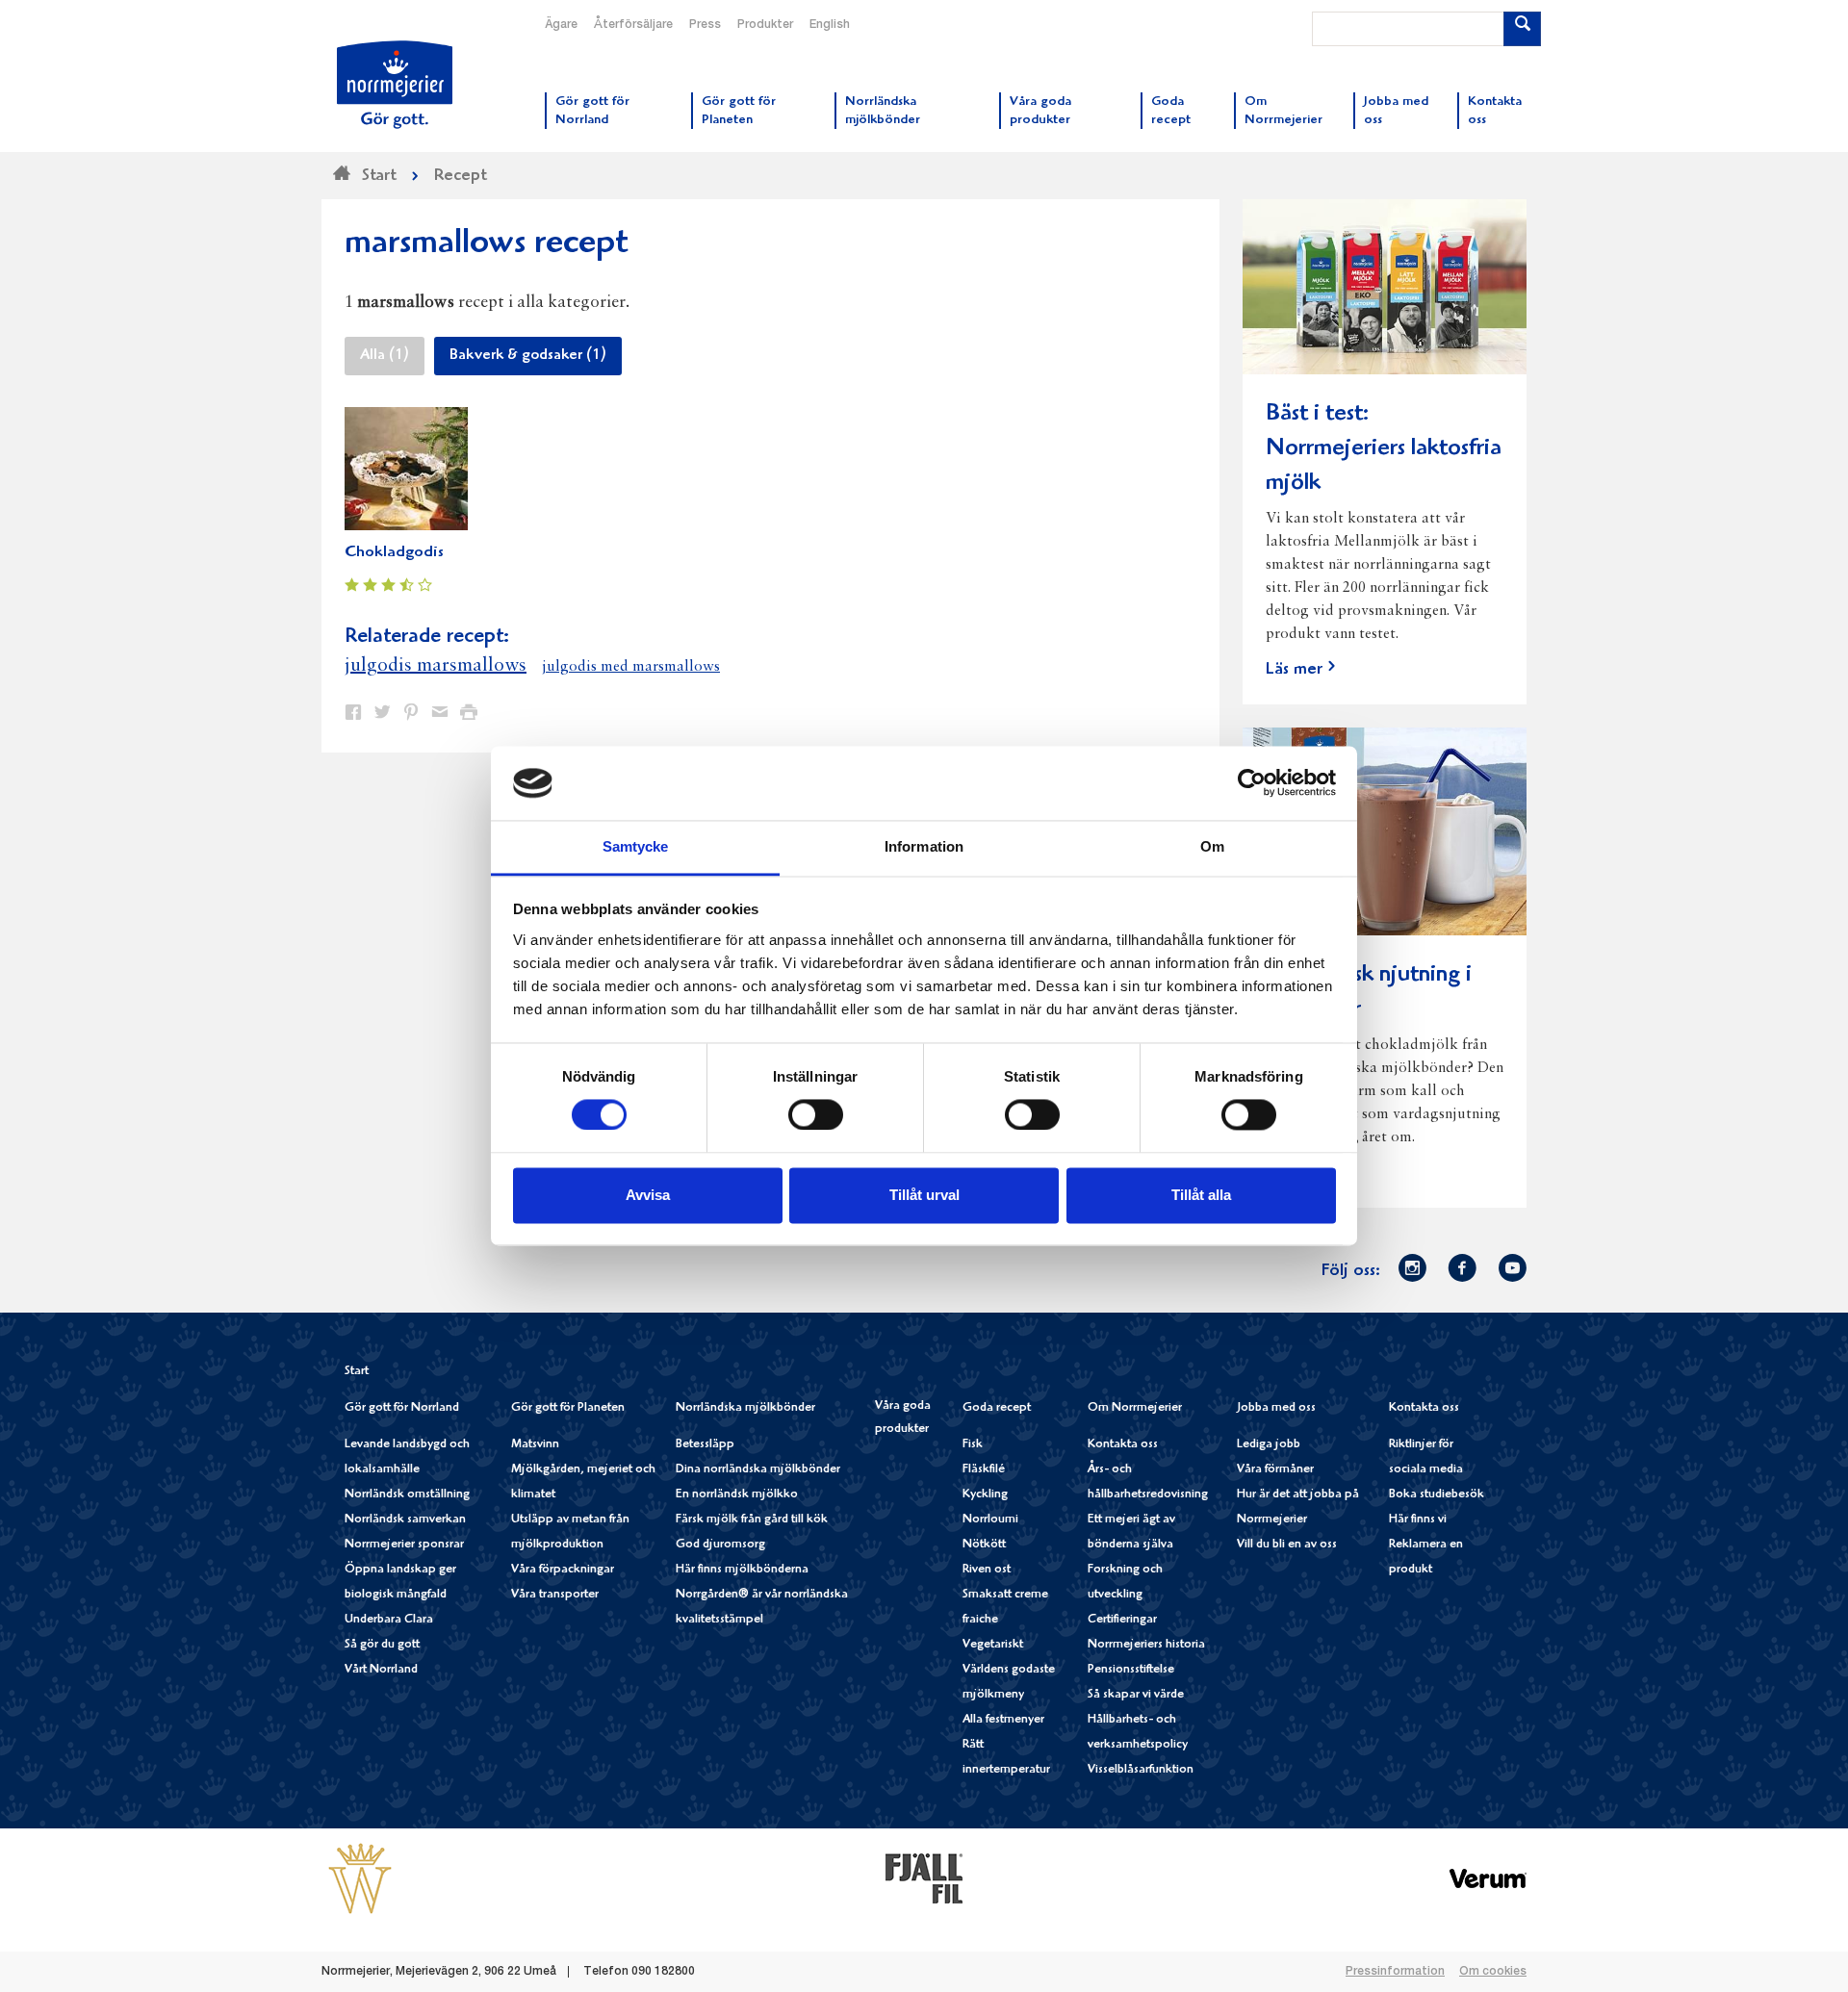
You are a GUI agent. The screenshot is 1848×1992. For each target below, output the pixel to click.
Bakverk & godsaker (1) (528, 356)
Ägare (561, 25)
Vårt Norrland (381, 1670)
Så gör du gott (382, 1645)
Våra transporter (555, 1595)
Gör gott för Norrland (402, 1408)
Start (357, 1372)
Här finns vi (1418, 1520)
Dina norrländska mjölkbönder (758, 1470)
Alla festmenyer (1003, 1720)
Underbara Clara (389, 1620)
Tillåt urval (924, 1195)
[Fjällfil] (924, 1878)
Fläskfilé (984, 1470)
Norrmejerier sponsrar (404, 1545)
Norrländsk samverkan (405, 1520)
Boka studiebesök (1437, 1495)
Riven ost (987, 1570)
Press (705, 25)
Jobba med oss (1276, 1408)
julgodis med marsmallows (631, 667)
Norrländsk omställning (407, 1495)
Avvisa (648, 1195)
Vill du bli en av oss (1287, 1545)
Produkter (765, 25)
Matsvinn (535, 1445)
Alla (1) (385, 356)
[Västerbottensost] (360, 1878)
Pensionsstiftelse (1131, 1670)
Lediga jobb (1269, 1445)
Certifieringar (1122, 1620)
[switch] (816, 1113)
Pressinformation (1395, 1972)
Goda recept (997, 1408)
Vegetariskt (993, 1645)
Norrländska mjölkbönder (745, 1408)
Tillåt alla (1201, 1195)
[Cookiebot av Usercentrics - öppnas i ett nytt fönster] (1252, 783)
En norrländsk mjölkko (737, 1495)
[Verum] (1488, 1878)
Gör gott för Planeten (568, 1408)
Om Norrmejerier (1135, 1408)
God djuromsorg (720, 1545)
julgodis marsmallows (436, 666)
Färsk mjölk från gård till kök (752, 1520)
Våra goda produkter (903, 1418)
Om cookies (1493, 1972)
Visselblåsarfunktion (1141, 1770)
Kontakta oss (1123, 1445)
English (830, 25)
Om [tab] (1212, 846)
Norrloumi (990, 1520)
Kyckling (985, 1495)
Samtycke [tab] (636, 846)
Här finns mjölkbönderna (742, 1570)
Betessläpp (705, 1445)
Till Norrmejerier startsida (395, 85)
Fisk (973, 1445)
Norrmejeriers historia (1146, 1645)
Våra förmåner (1275, 1470)
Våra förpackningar (563, 1570)
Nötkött (984, 1545)
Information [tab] (924, 846)
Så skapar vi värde (1136, 1695)
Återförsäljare (633, 25)
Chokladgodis (394, 553)
